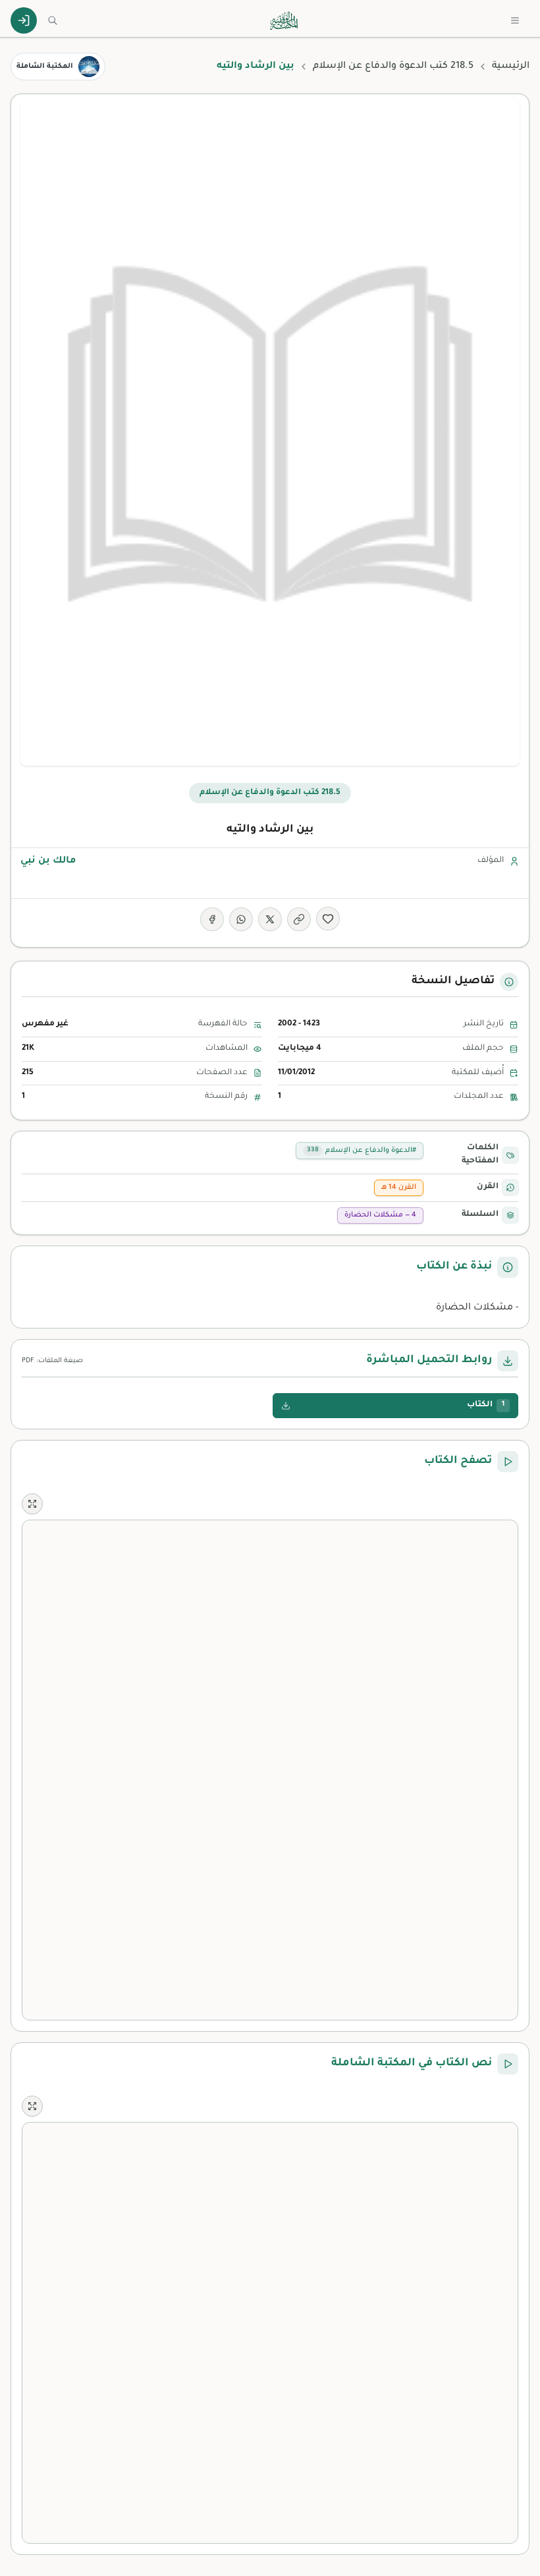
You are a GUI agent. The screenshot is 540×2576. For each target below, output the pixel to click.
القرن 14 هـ (399, 1188)
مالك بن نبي (48, 861)
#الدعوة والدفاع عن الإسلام (362, 1151)
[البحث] (53, 20)
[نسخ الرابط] (299, 919)
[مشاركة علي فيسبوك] (212, 919)
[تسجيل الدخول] (24, 20)
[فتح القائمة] (515, 20)
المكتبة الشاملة (45, 67)
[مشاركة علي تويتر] (270, 919)
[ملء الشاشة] (32, 1504)
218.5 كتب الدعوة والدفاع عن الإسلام (393, 67)
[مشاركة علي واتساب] (241, 919)
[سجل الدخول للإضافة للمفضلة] (328, 919)
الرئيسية (511, 67)
